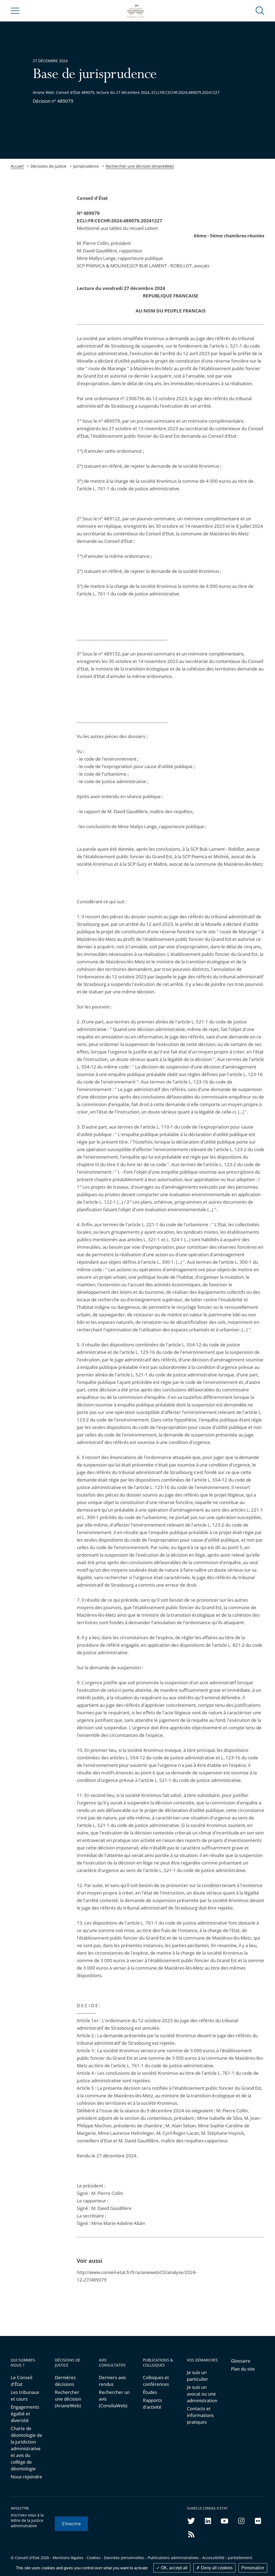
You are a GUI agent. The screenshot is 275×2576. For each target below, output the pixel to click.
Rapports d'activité (152, 2404)
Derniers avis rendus (112, 2381)
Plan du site (243, 2369)
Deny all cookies (216, 2568)
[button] (260, 10)
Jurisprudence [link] (86, 166)
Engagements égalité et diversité (25, 2414)
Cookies (94, 2558)
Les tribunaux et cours (25, 2396)
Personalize (253, 2568)
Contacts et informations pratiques (200, 2415)
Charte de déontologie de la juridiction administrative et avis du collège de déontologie (26, 2448)
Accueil (17, 166)
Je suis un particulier (198, 2376)
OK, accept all (174, 2568)
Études (150, 2392)
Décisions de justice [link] (48, 166)
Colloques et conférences (156, 2381)
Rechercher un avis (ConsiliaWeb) (114, 2399)
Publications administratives (173, 2558)
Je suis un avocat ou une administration (202, 2394)
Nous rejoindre (26, 2477)
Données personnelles (124, 2558)
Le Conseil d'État (21, 2381)
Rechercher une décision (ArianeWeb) (140, 166)
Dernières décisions (65, 2381)
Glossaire (241, 2361)
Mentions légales (68, 2558)
